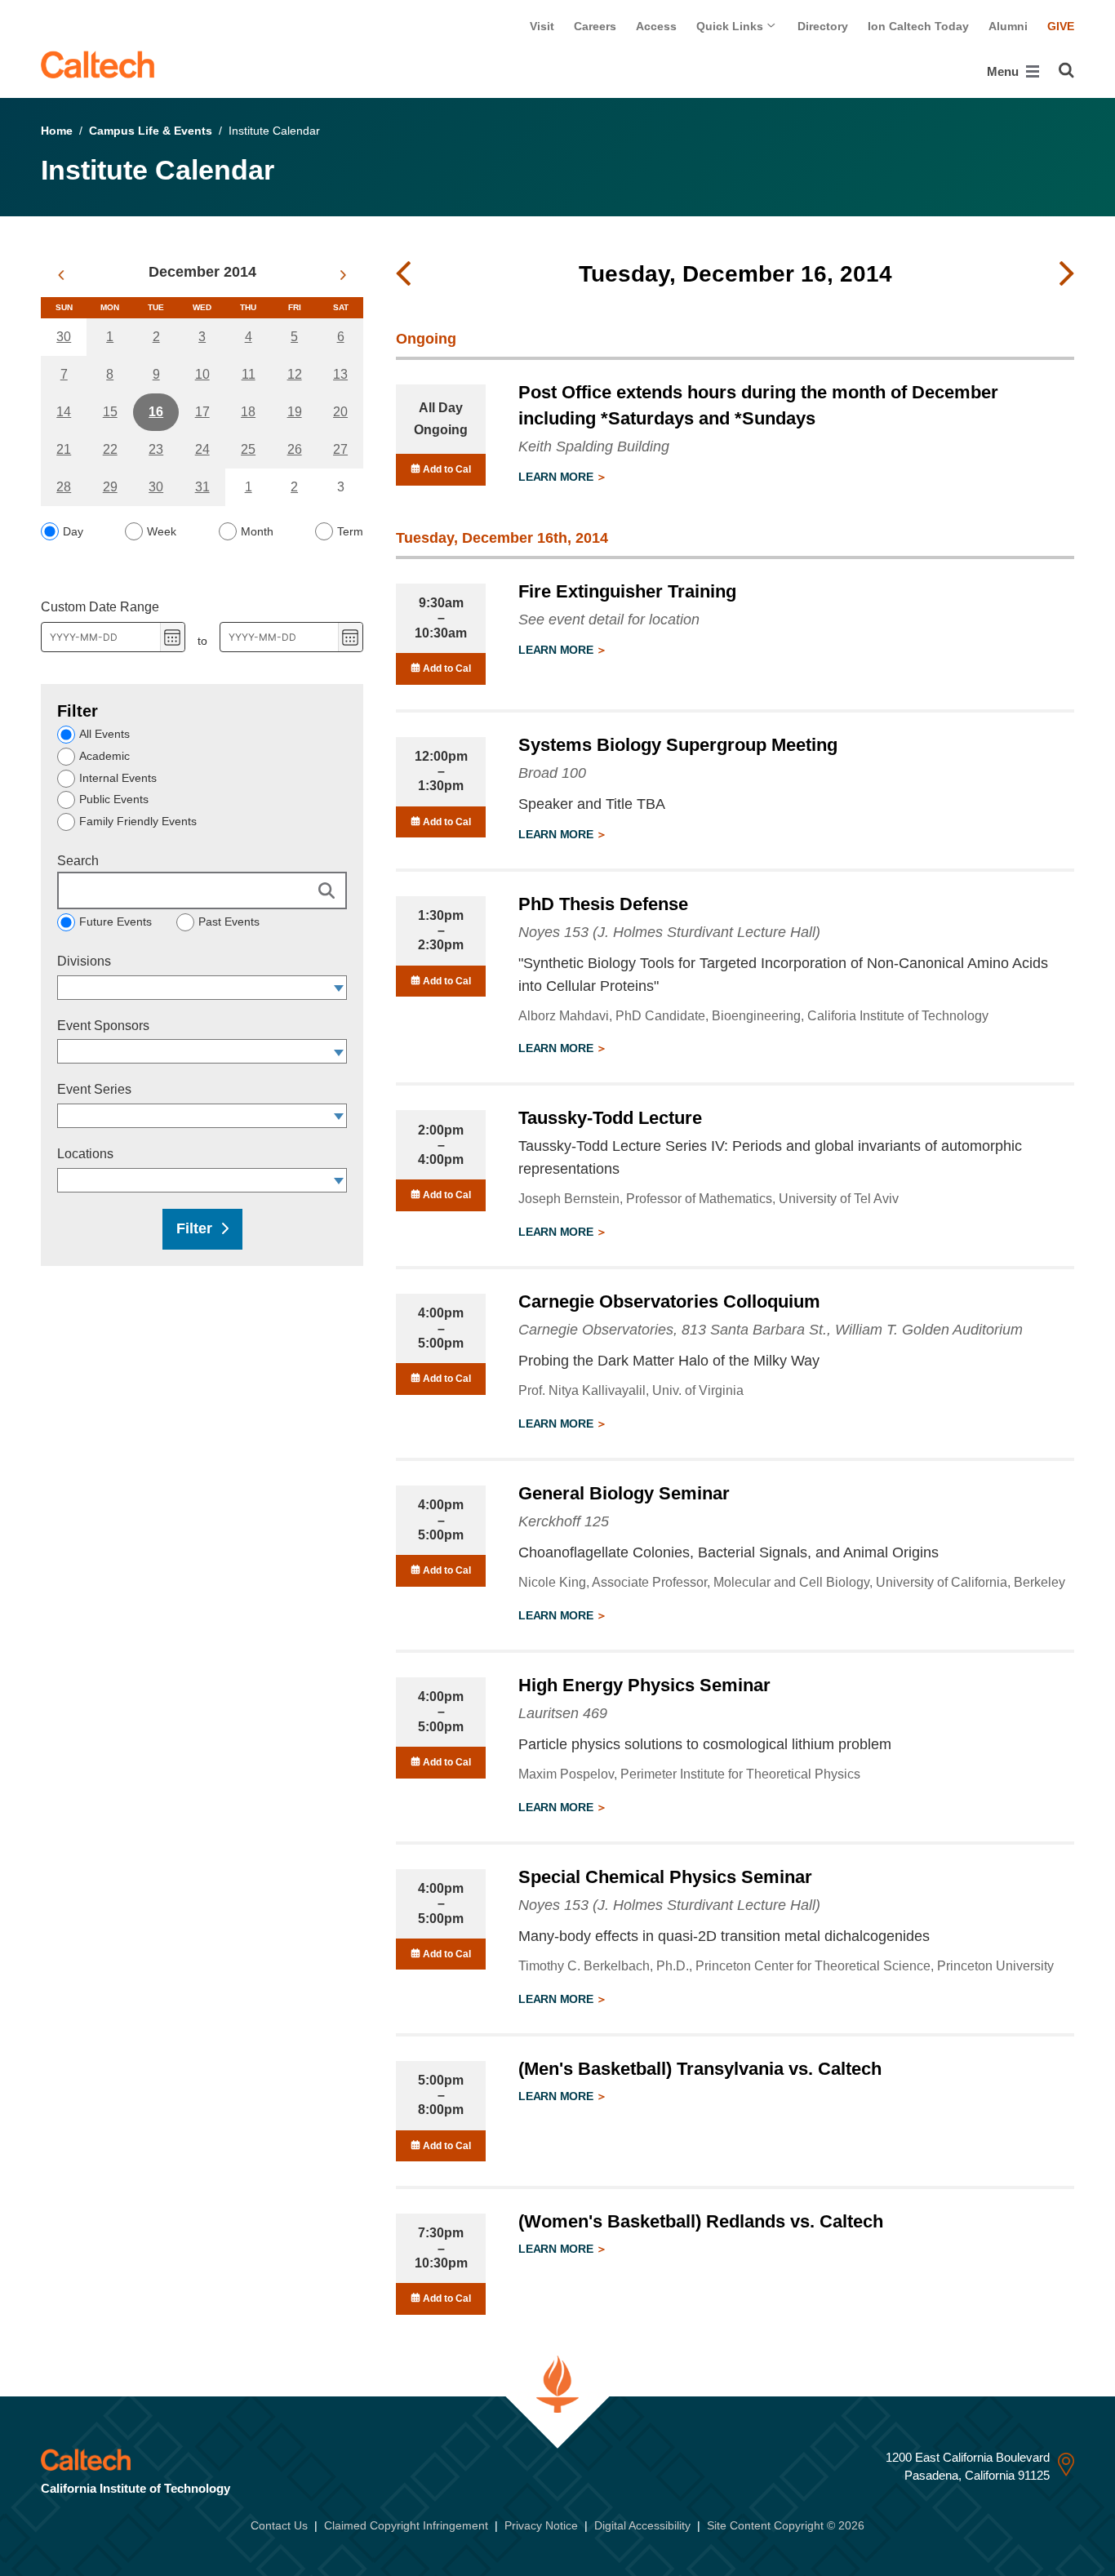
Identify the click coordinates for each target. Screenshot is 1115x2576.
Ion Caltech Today (918, 26)
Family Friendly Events (138, 821)
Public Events (114, 799)
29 (110, 487)
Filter (194, 1228)
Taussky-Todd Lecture (610, 1118)
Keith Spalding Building (594, 446)
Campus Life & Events (151, 131)
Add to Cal (446, 469)
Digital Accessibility (642, 2525)
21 (64, 449)
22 (110, 449)
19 (295, 412)
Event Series (94, 1089)
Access (656, 26)
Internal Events (118, 778)
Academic (104, 756)
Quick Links (731, 26)
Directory (823, 26)
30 (64, 337)
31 (202, 487)
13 (340, 374)
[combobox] (194, 988)
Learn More (557, 477)
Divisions (84, 961)
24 (202, 449)
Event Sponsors (103, 1026)
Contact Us (279, 2525)
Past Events (229, 922)
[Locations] (339, 1180)
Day (73, 531)
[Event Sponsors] (339, 1051)
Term (350, 531)
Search (78, 861)
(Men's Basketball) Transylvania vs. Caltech (700, 2069)
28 (64, 487)
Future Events (115, 922)
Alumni (1008, 26)
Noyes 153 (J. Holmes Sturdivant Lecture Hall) (669, 932)
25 (248, 449)
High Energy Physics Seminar (644, 1685)
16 (156, 412)
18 (248, 412)
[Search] (1066, 70)
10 (202, 374)
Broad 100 (552, 773)
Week (162, 531)
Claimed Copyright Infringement (406, 2525)
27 (340, 449)
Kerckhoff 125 (564, 1521)
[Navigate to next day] (1067, 274)
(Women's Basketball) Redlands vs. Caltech (701, 2221)
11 (249, 374)
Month (257, 531)
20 (340, 412)
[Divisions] (339, 988)
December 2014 (202, 272)
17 (202, 412)
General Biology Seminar (624, 1493)
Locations (85, 1154)
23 (156, 449)
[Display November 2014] (61, 275)
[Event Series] (339, 1116)
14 (64, 412)
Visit (542, 26)
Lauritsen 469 (563, 1713)
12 (295, 374)
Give (1061, 26)
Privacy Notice (541, 2525)
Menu (1004, 71)
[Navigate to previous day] (403, 274)
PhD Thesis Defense (603, 904)
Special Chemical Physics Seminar (665, 1877)
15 (110, 412)
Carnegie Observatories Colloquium (669, 1301)
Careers (595, 26)
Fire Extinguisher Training (627, 591)
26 (295, 449)
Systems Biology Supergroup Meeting (678, 745)
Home (57, 131)
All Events (104, 734)
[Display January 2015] (343, 275)
